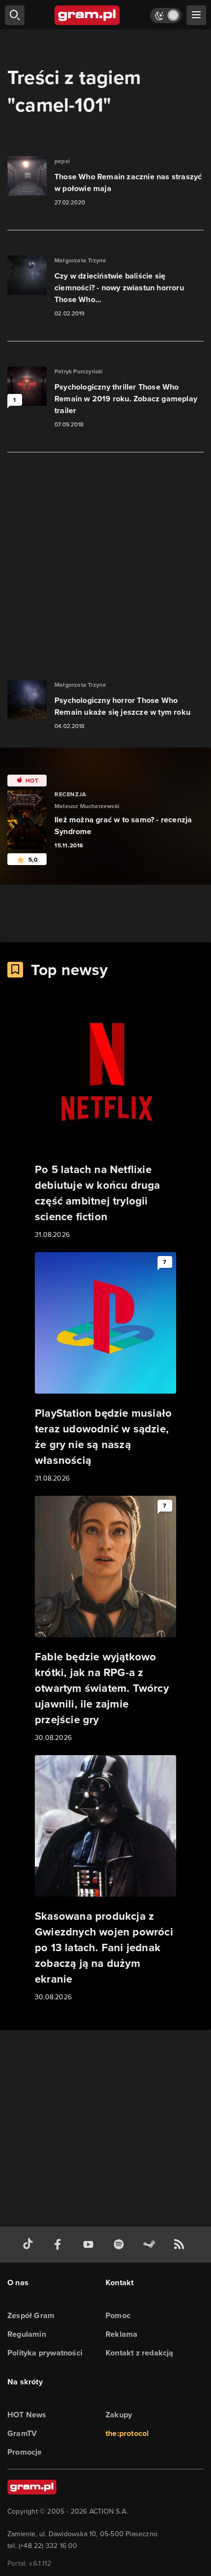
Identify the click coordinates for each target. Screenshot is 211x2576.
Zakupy (119, 2415)
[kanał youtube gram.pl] (90, 2245)
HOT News (27, 2415)
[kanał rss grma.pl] (181, 2245)
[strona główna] (88, 15)
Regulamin (27, 2334)
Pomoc (118, 2315)
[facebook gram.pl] (60, 2245)
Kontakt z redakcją (140, 2353)
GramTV (22, 2433)
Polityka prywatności (45, 2353)
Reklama (121, 2334)
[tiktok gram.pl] (30, 2245)
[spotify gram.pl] (121, 2245)
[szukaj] (15, 15)
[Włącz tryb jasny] (166, 15)
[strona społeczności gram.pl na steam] (151, 2245)
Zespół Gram (31, 2315)
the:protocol (127, 2433)
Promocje (25, 2452)
